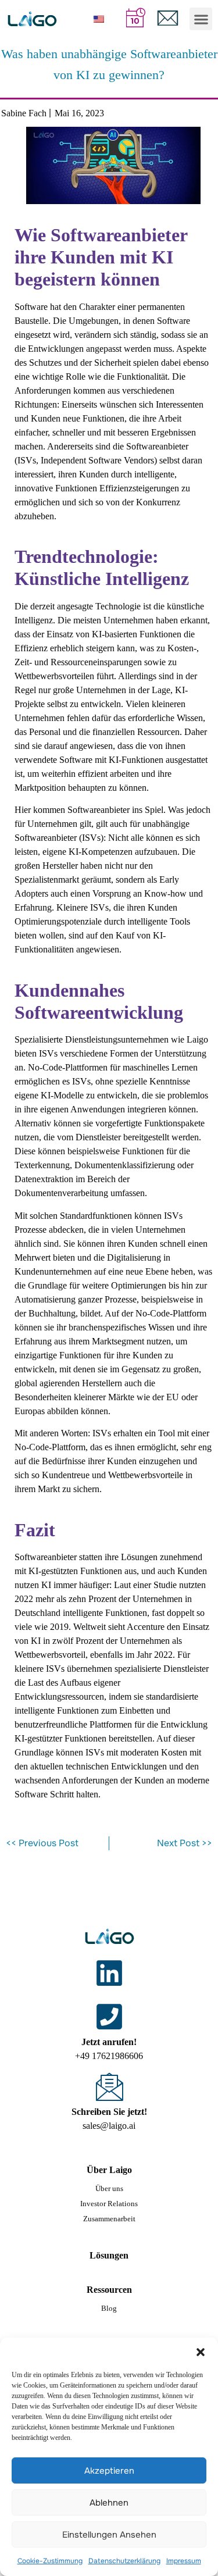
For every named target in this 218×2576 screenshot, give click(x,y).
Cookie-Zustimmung (50, 2561)
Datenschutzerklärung (124, 2561)
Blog (109, 2308)
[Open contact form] (168, 18)
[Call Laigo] (109, 2017)
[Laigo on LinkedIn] (109, 1973)
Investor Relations (109, 2204)
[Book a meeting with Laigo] (136, 17)
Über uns (109, 2188)
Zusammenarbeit (109, 2219)
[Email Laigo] (109, 2086)
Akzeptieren (109, 2471)
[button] (201, 2352)
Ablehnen (109, 2503)
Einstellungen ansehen (109, 2535)
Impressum (184, 2561)
